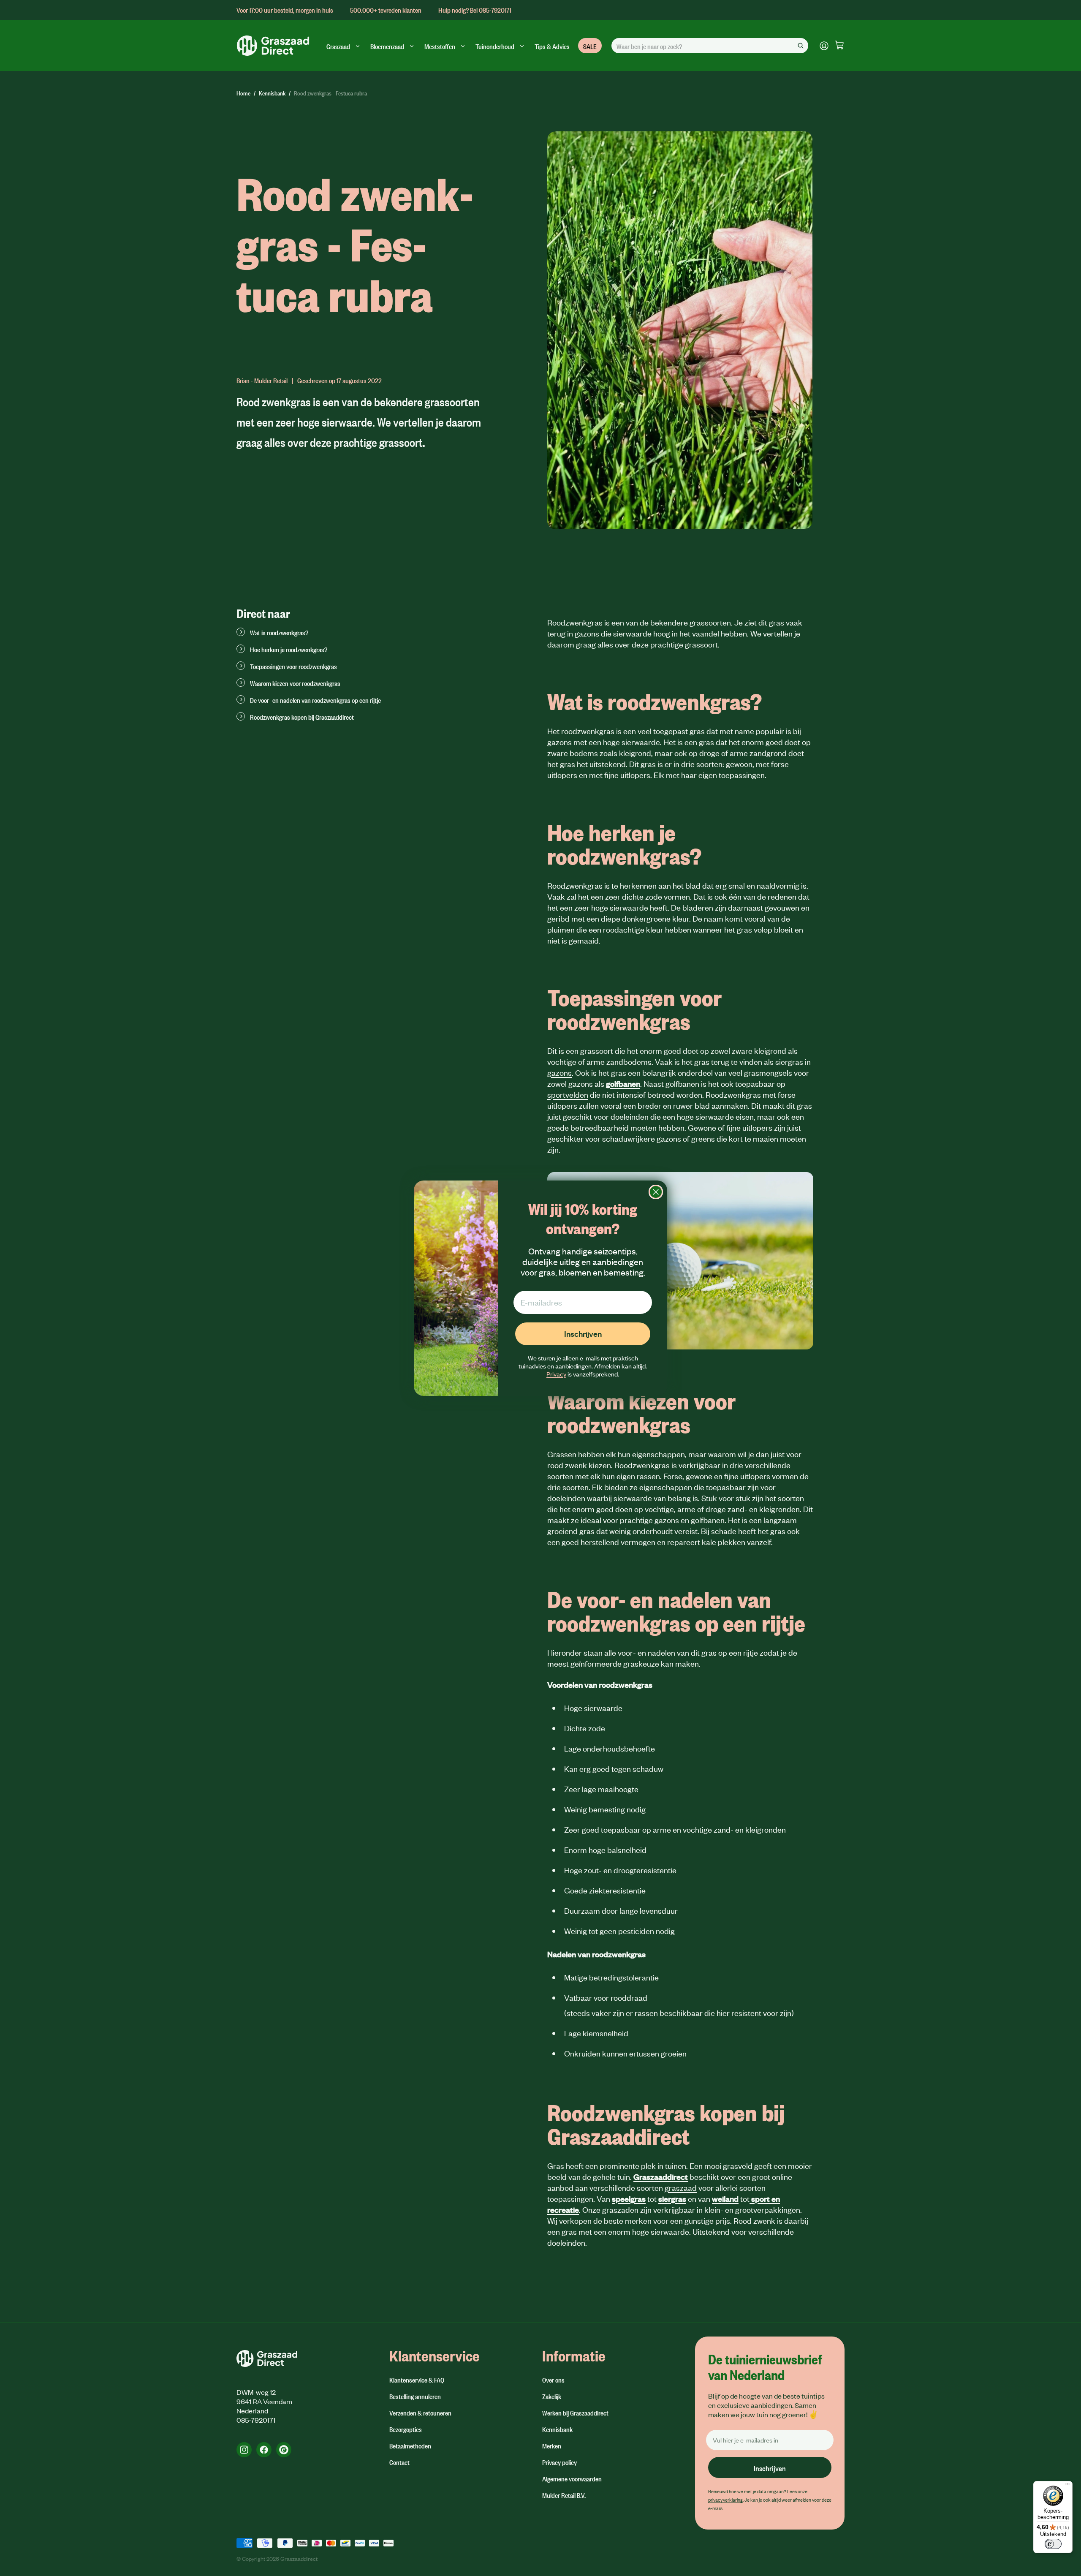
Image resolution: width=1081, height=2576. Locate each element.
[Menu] (1067, 2486)
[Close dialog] (656, 1192)
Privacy (556, 1374)
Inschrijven (583, 1334)
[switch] (1053, 2544)
